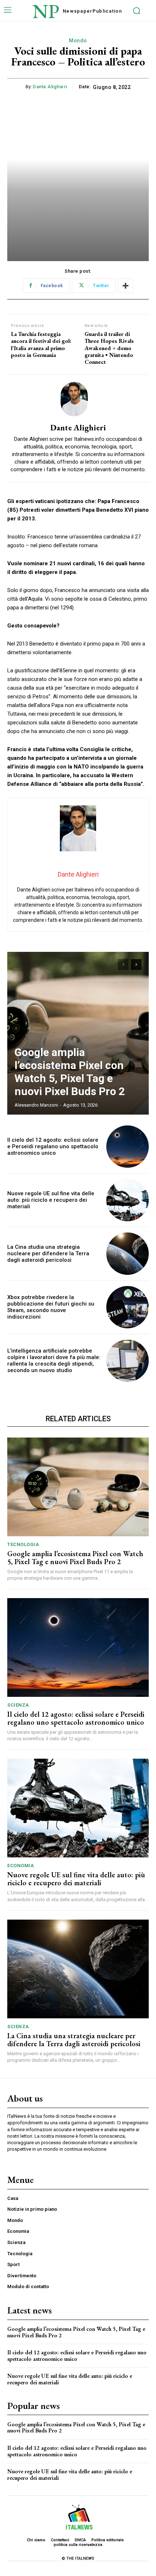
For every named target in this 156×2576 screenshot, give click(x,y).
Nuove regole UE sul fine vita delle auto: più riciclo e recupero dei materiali (51, 1200)
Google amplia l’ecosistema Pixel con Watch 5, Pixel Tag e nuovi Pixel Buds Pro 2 (70, 1072)
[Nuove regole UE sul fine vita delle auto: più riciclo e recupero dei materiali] (128, 1200)
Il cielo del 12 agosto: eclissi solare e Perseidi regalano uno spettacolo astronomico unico (53, 1146)
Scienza (18, 1705)
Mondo (78, 41)
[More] (126, 286)
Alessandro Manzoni (36, 1105)
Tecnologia (23, 1544)
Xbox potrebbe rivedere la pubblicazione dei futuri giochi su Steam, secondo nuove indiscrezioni (51, 1307)
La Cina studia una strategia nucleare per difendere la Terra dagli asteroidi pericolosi (48, 1253)
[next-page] (136, 965)
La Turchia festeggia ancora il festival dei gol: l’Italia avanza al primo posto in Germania (41, 344)
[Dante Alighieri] (78, 399)
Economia (20, 1866)
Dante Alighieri (50, 87)
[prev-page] (123, 965)
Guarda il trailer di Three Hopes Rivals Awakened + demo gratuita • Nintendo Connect (109, 348)
